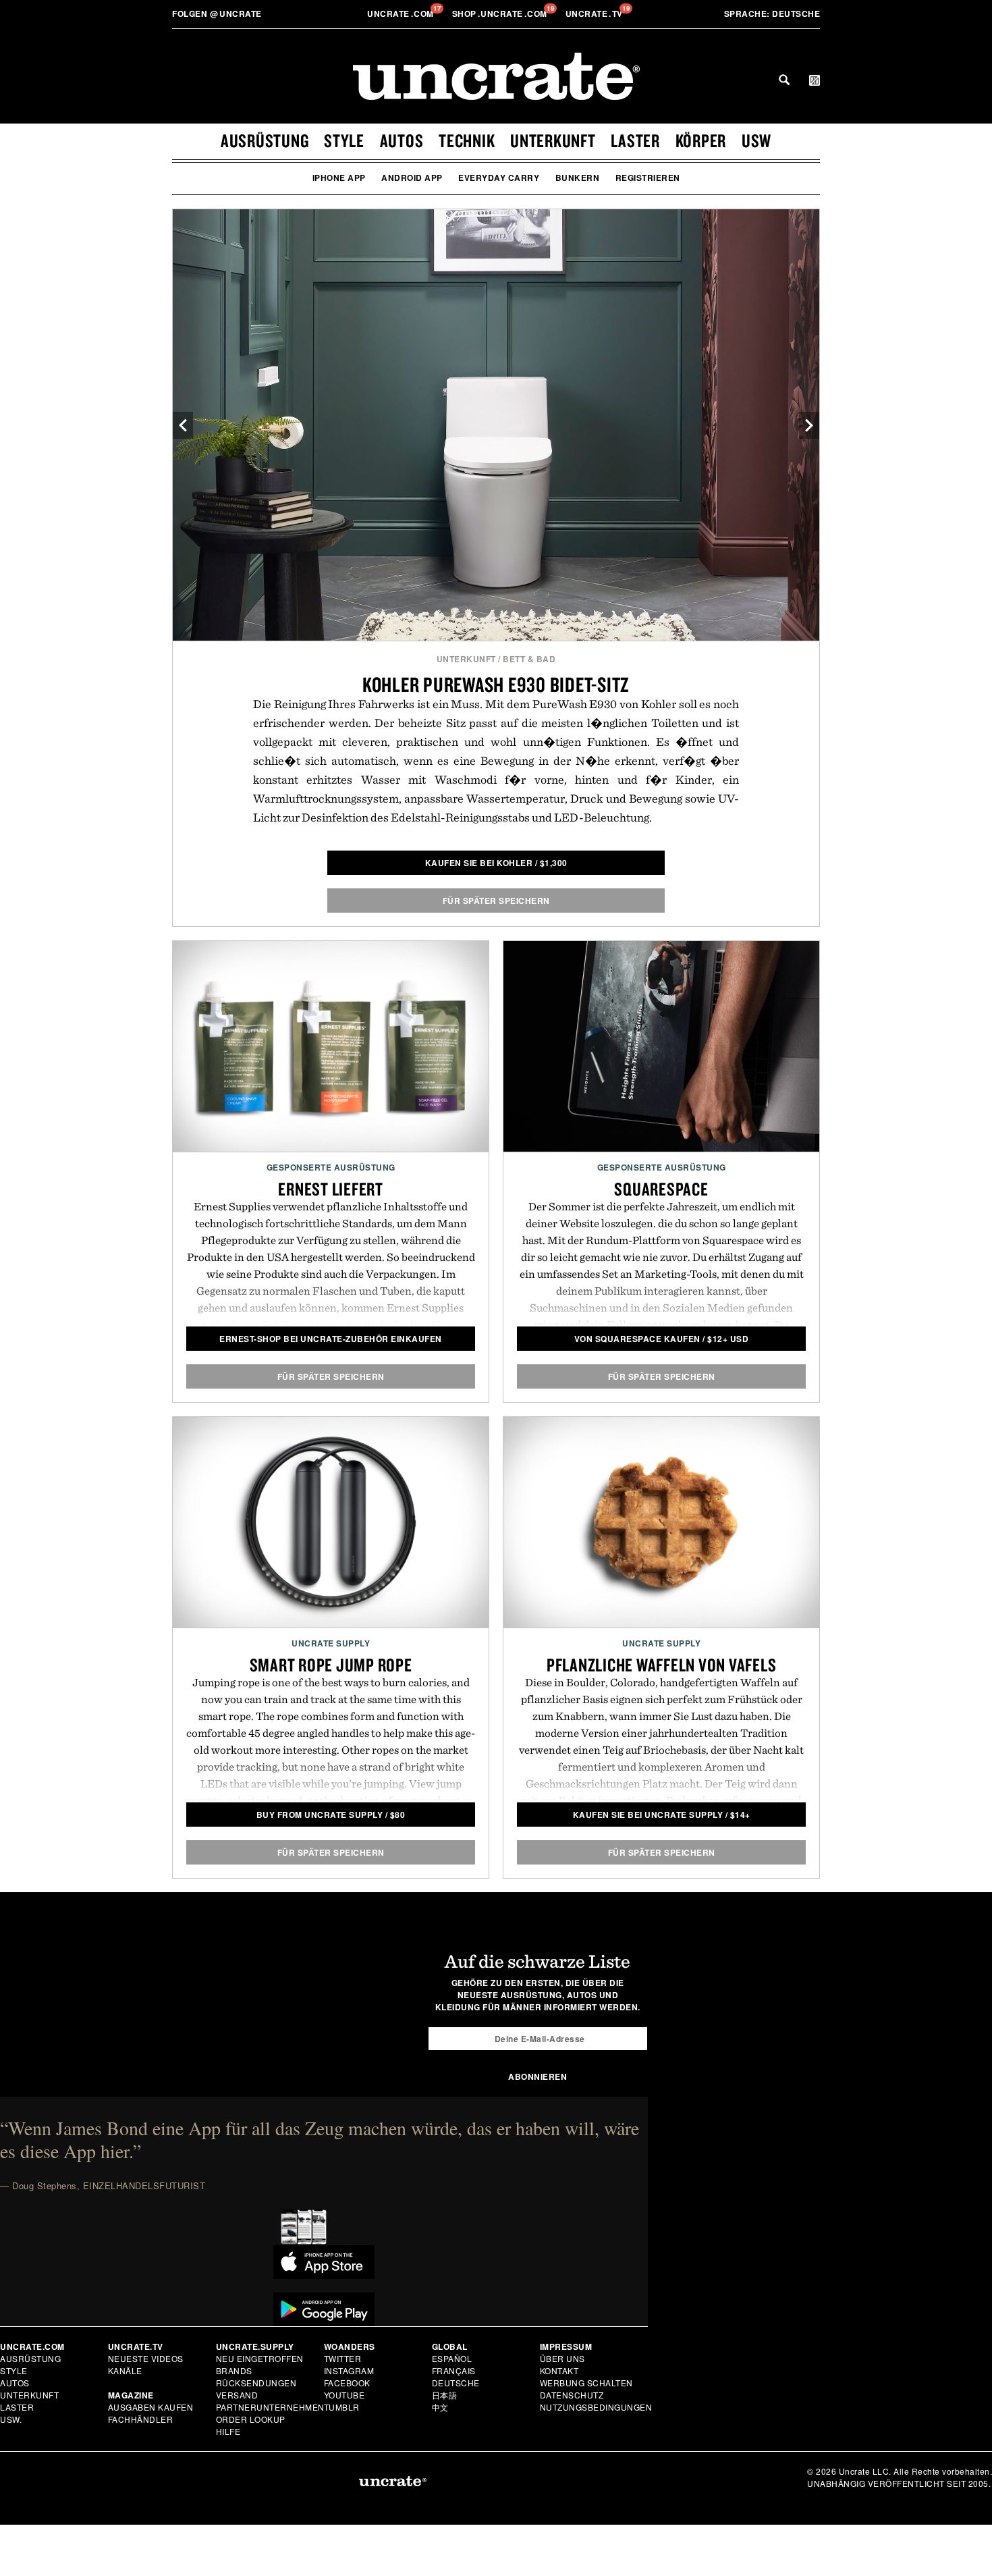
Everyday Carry (499, 178)
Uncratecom (402, 14)
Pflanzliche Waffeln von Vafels (662, 1665)
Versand (237, 2395)
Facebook (347, 2383)
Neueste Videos (146, 2358)
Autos (402, 140)
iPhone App (339, 178)
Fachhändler (141, 2419)
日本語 (445, 2395)
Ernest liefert (331, 1189)
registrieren (648, 178)
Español (452, 2358)
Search (784, 80)
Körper (701, 140)
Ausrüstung (265, 140)
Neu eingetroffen (260, 2358)
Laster (635, 140)
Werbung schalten (586, 2383)
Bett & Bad (529, 659)
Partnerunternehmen (270, 2407)
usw (756, 140)
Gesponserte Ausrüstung (331, 1167)
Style (344, 140)
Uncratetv (596, 14)
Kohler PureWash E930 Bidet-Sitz (496, 684)
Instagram (349, 2370)
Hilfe (228, 2431)
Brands (234, 2370)
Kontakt (559, 2370)
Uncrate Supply (331, 1643)
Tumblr (342, 2407)
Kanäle (125, 2370)
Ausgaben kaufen (151, 2407)
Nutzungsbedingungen (596, 2407)
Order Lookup (251, 2419)
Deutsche (772, 14)
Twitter (343, 2358)
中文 (440, 2407)
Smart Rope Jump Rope (331, 1665)
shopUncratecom (501, 14)
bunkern (578, 178)
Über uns (562, 2358)
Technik (467, 140)
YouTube (345, 2395)
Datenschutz (572, 2395)
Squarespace (661, 1189)
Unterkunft (553, 140)
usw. (11, 2419)
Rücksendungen (256, 2383)
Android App (412, 178)
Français (454, 2370)
